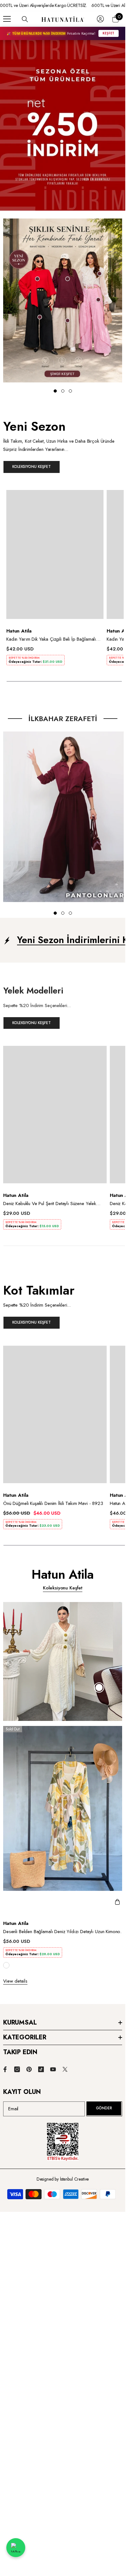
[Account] (100, 19)
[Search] (25, 19)
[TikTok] (41, 2069)
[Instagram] (17, 2069)
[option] (55, 580)
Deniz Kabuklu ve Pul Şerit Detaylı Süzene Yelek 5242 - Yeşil (50, 1203)
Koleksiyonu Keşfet (63, 1588)
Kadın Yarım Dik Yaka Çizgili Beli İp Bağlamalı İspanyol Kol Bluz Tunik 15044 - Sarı (51, 639)
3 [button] (70, 913)
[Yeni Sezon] (63, 449)
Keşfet (109, 33)
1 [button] (55, 913)
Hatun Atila (19, 631)
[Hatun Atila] (63, 300)
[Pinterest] (29, 2069)
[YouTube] (53, 2069)
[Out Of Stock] (117, 1902)
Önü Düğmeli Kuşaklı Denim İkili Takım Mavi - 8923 (53, 1503)
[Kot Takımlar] (63, 1309)
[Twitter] (65, 2069)
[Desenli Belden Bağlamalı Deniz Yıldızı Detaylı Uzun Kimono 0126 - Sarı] (65, 1819)
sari (6, 1965)
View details (15, 1981)
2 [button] (63, 913)
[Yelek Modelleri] (63, 1009)
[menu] (7, 19)
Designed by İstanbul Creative (63, 2179)
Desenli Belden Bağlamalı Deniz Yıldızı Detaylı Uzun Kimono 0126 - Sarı (62, 1932)
